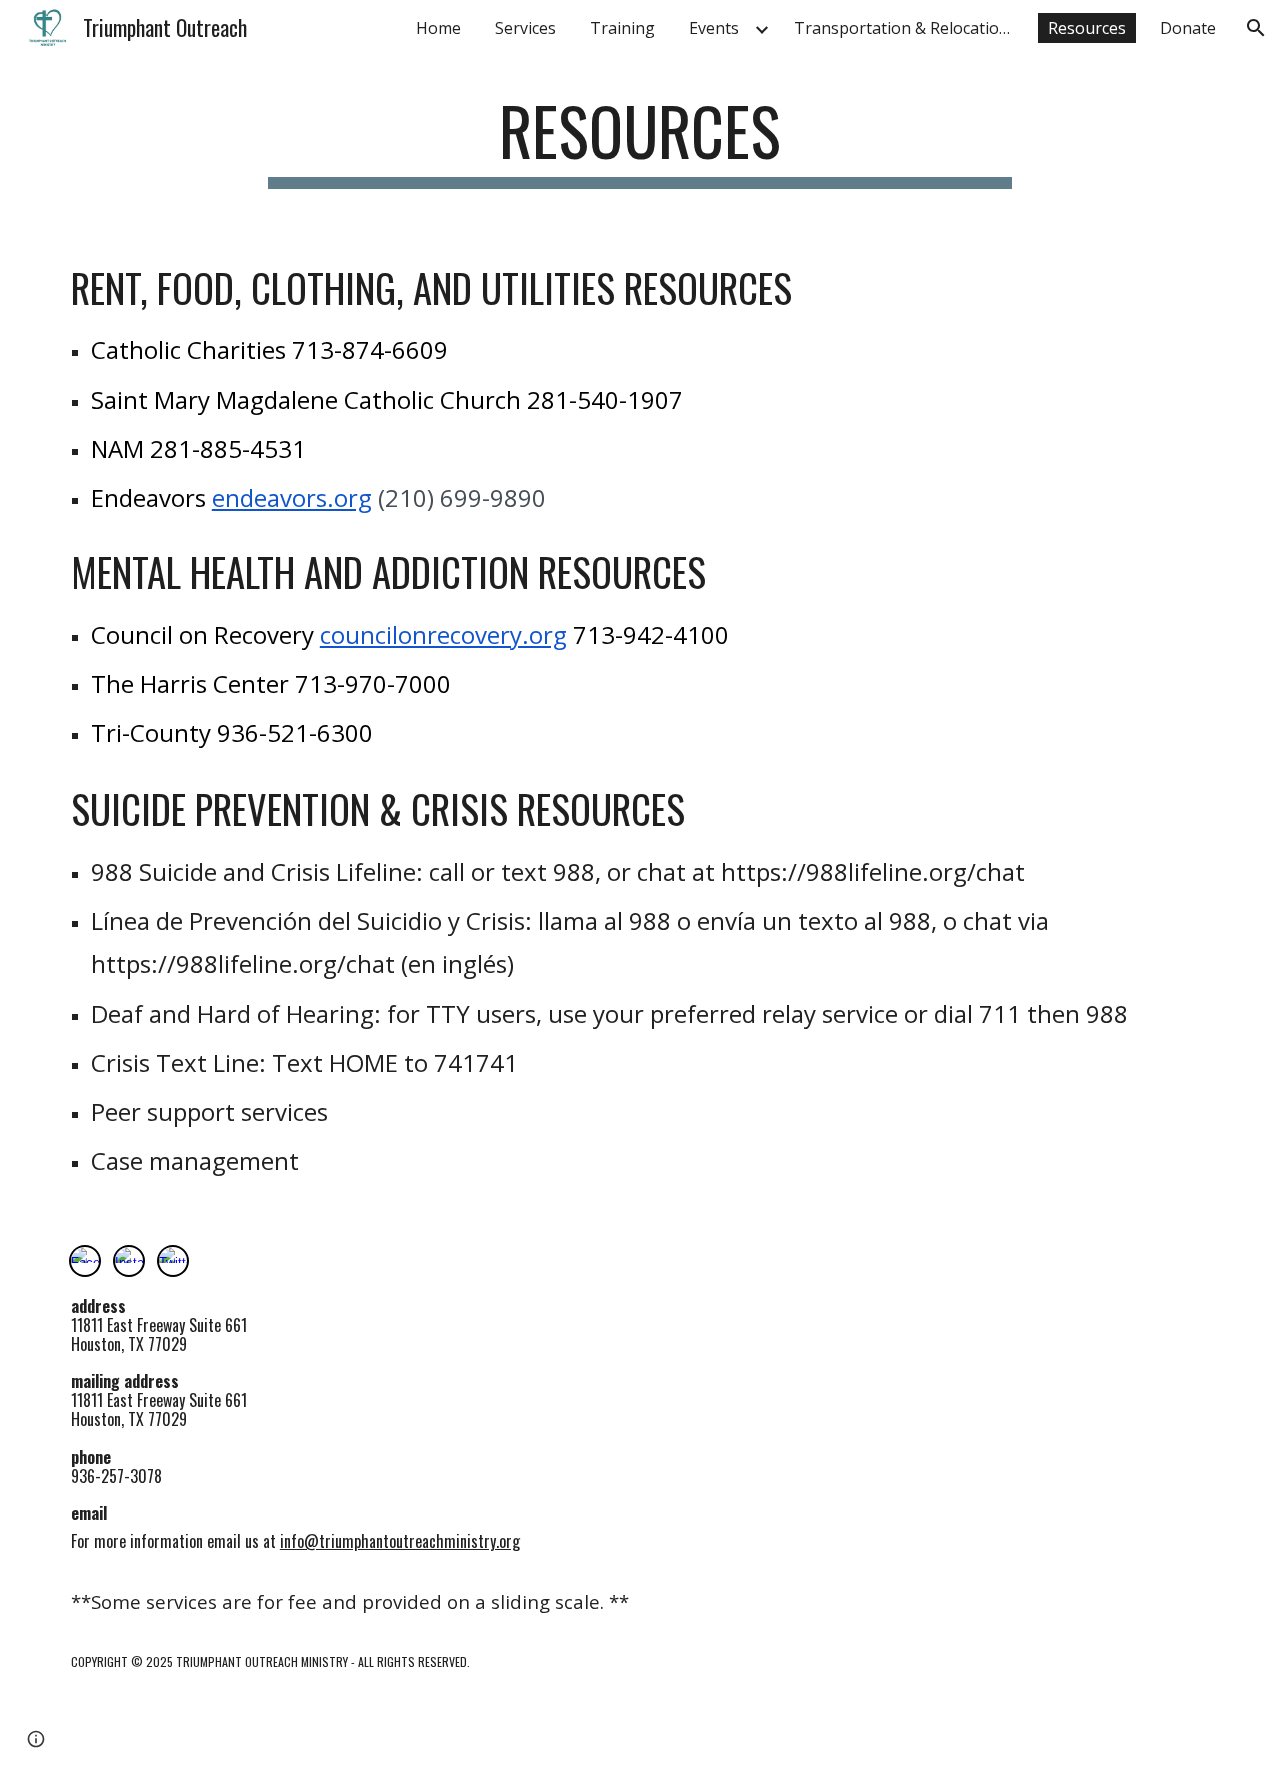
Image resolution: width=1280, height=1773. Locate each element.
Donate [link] (1188, 28)
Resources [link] (1087, 28)
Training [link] (622, 28)
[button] (1256, 28)
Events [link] (714, 28)
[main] (640, 140)
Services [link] (525, 28)
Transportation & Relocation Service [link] (909, 28)
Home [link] (438, 28)
